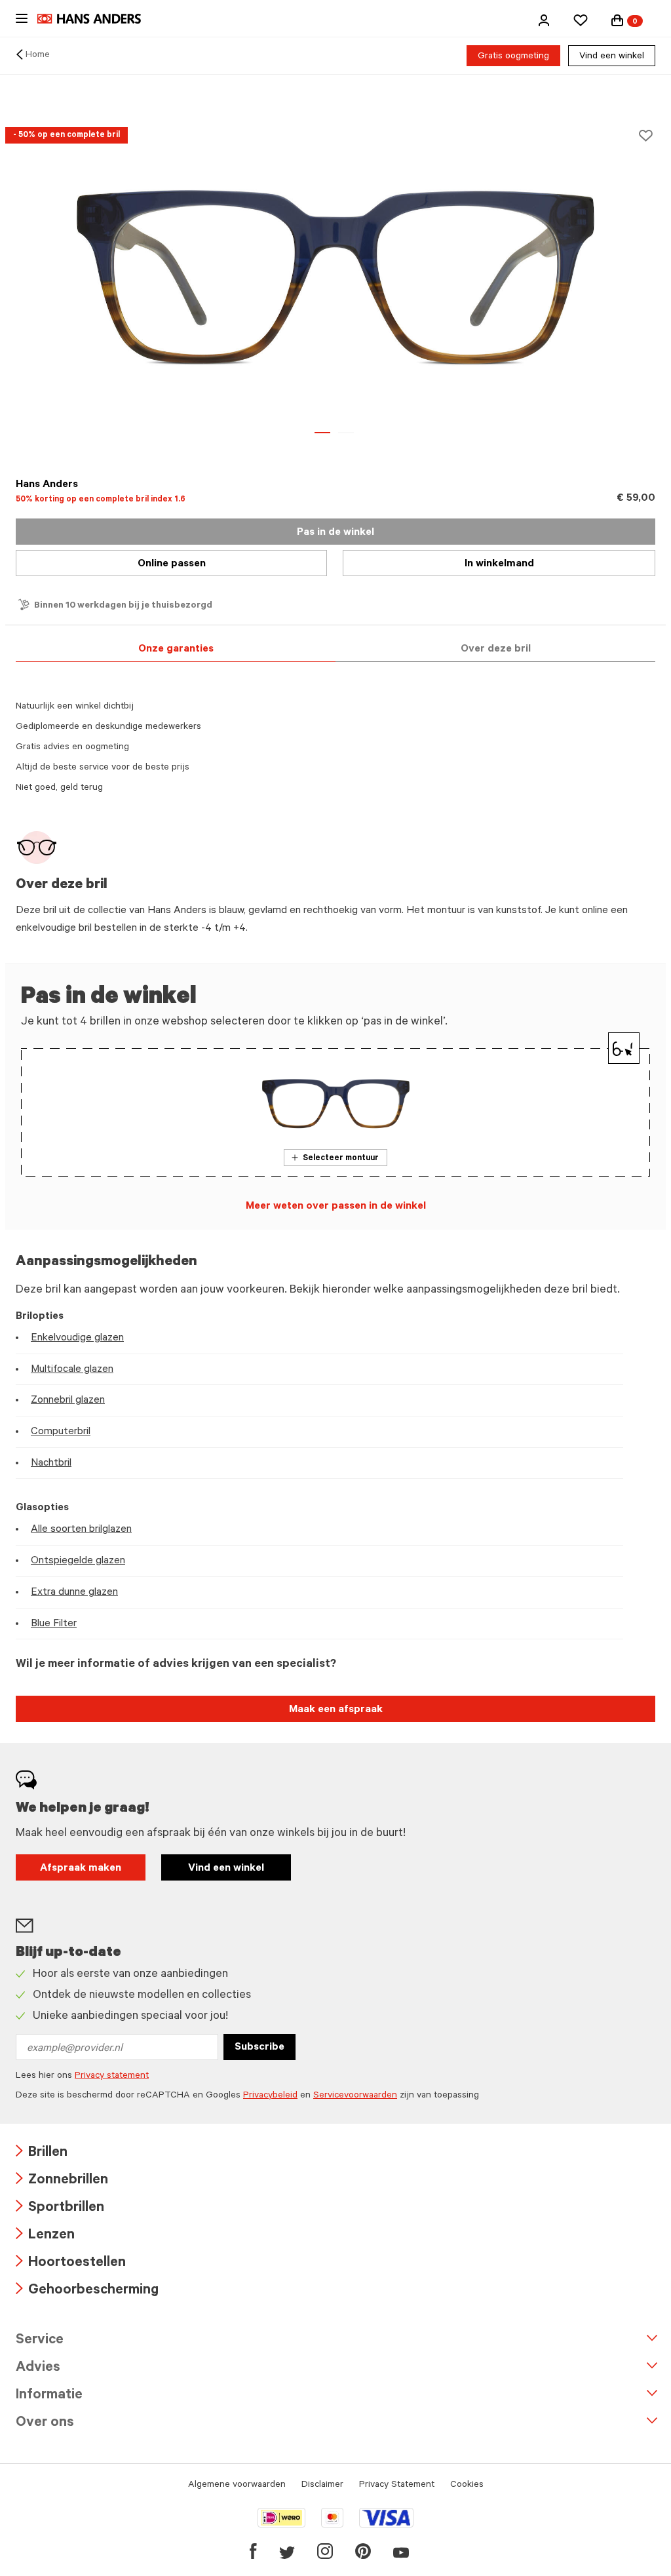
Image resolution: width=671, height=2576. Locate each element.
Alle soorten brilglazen (81, 1530)
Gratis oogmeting (513, 57)
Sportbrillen (60, 2209)
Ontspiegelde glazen (78, 1561)
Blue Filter (54, 1624)
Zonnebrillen (62, 2181)
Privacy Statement (397, 2486)
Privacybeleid (270, 2096)
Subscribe (259, 2048)
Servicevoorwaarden (355, 2096)
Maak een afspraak (336, 1710)
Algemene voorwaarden (237, 2486)
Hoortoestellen (71, 2264)
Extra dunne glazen (74, 1593)
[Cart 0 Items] (617, 20)
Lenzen (45, 2236)
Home (38, 56)
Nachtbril (51, 1464)
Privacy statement (112, 2077)
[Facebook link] (253, 2551)
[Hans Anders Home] (96, 19)
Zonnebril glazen (68, 1401)
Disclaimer (322, 2486)
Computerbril (61, 1432)
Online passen (172, 564)
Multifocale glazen (72, 1370)
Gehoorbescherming (87, 2291)
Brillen (42, 2154)
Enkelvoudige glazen (77, 1338)
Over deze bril (496, 650)
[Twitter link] (287, 2551)
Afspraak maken (81, 1869)
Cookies (467, 2486)
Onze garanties (176, 650)
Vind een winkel (612, 57)
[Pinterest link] (363, 2551)
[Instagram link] (325, 2551)
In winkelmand (499, 564)
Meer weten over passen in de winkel (336, 1207)
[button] (544, 20)
